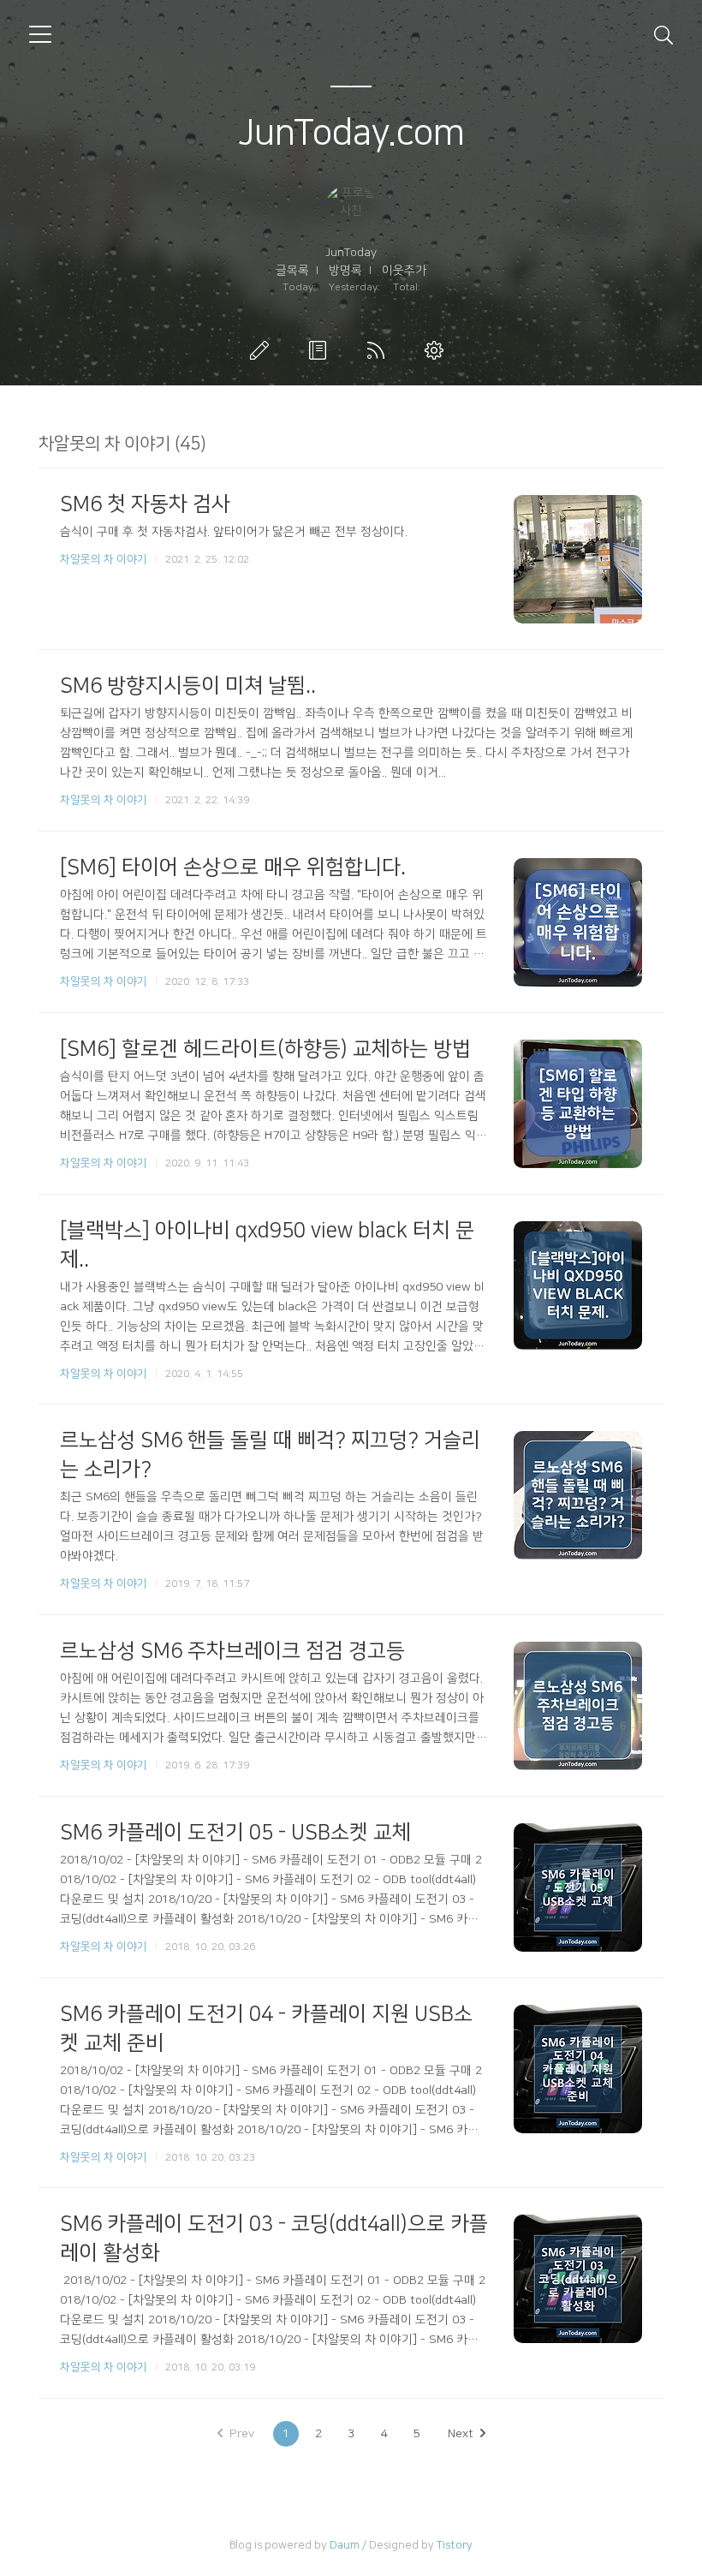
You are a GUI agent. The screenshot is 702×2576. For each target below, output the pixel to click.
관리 (437, 350)
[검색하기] (663, 34)
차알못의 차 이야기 (104, 559)
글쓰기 (263, 350)
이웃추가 (404, 271)
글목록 (292, 271)
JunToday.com (351, 133)
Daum (345, 2545)
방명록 (345, 271)
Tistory (455, 2545)
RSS (379, 350)
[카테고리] (40, 34)
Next (461, 2434)
